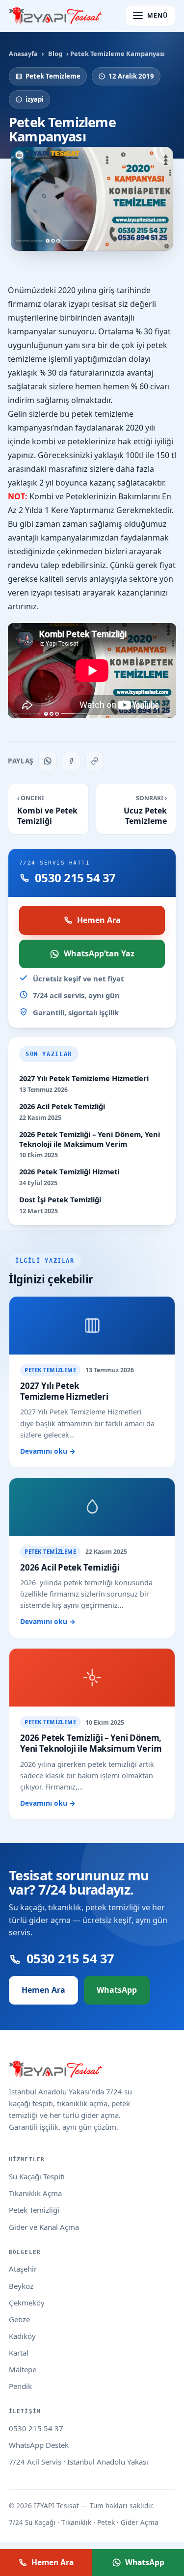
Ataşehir (23, 2269)
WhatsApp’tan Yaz (99, 953)
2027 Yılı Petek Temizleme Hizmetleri (84, 1078)
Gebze (19, 2319)
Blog (55, 54)
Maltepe (23, 2369)
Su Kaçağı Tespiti (37, 2176)
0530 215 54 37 (36, 2428)
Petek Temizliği (34, 2210)
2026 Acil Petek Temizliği (62, 1106)
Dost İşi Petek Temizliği (60, 1200)
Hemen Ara (99, 920)
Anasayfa (23, 54)
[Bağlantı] (95, 761)
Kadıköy (22, 2336)
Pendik (20, 2386)
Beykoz (21, 2286)
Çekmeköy (27, 2303)
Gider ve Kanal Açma (44, 2227)
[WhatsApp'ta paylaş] (48, 761)
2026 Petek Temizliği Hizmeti (69, 1172)
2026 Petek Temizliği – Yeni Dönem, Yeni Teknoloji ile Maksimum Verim (90, 1139)
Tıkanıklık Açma (35, 2193)
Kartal (19, 2353)
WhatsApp (117, 1990)
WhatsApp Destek (39, 2445)
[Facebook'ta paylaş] (71, 761)
